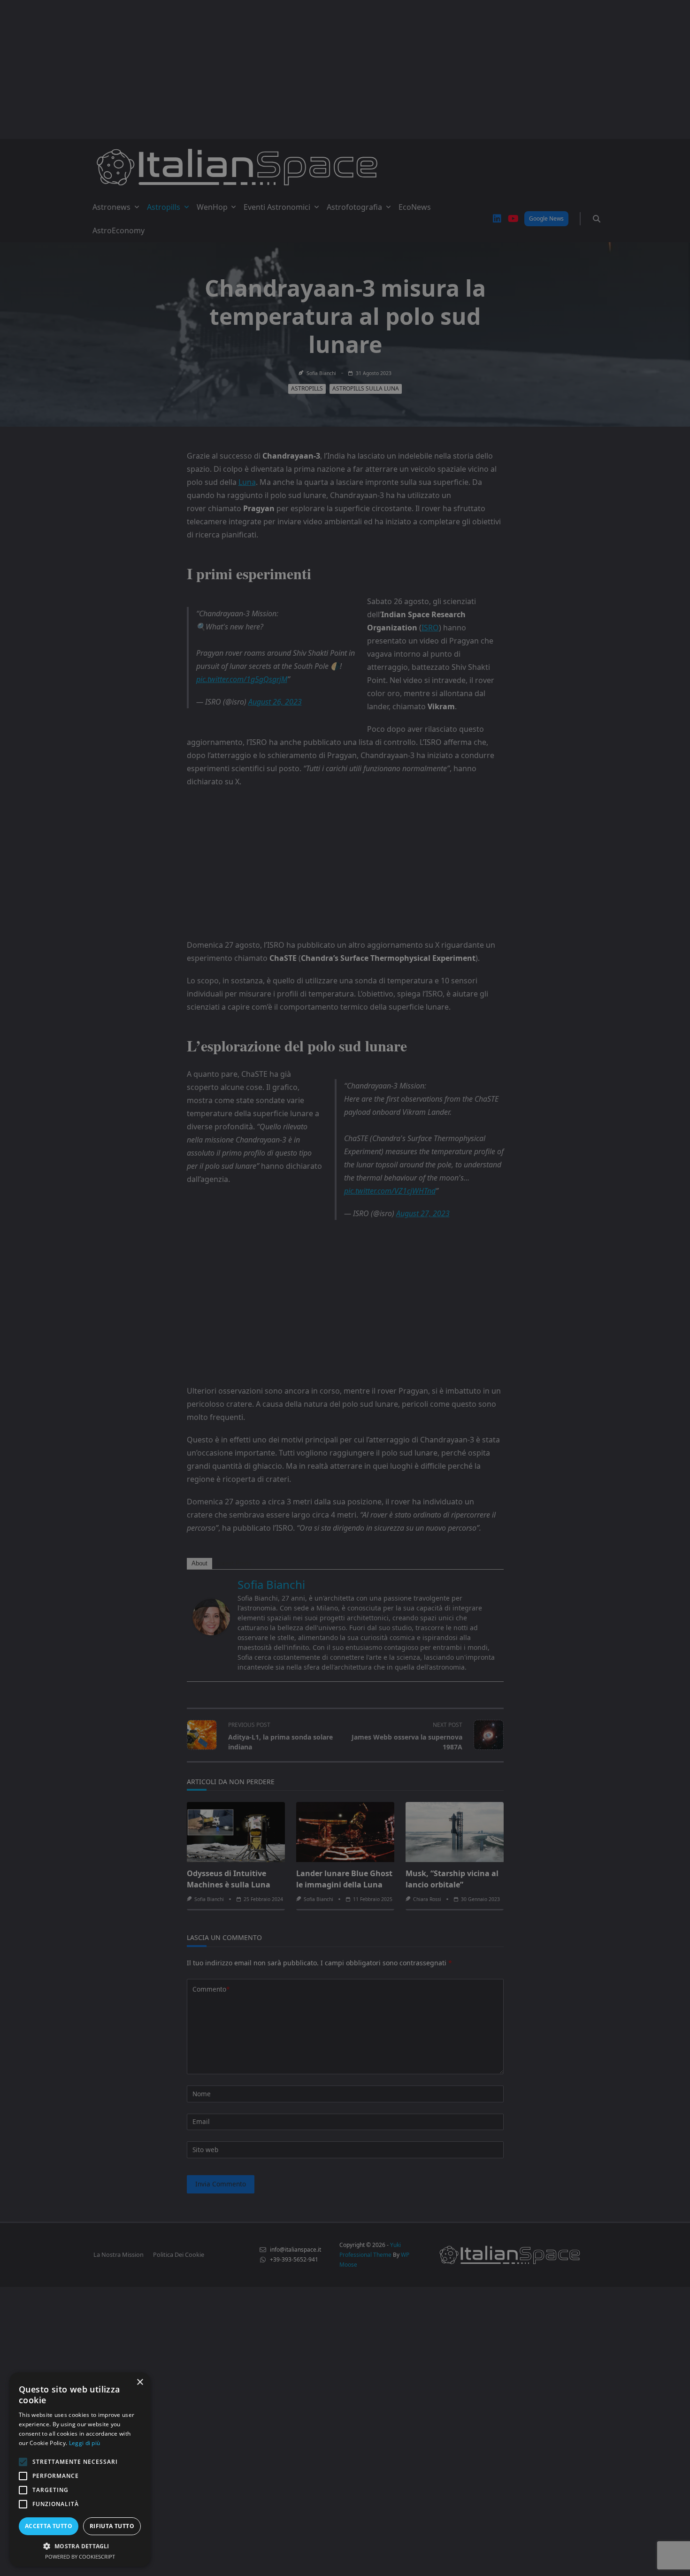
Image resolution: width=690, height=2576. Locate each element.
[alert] (345, 1288)
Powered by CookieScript (80, 2557)
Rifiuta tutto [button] (112, 2526)
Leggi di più (85, 2443)
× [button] (140, 2382)
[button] (80, 2546)
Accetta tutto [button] (49, 2526)
